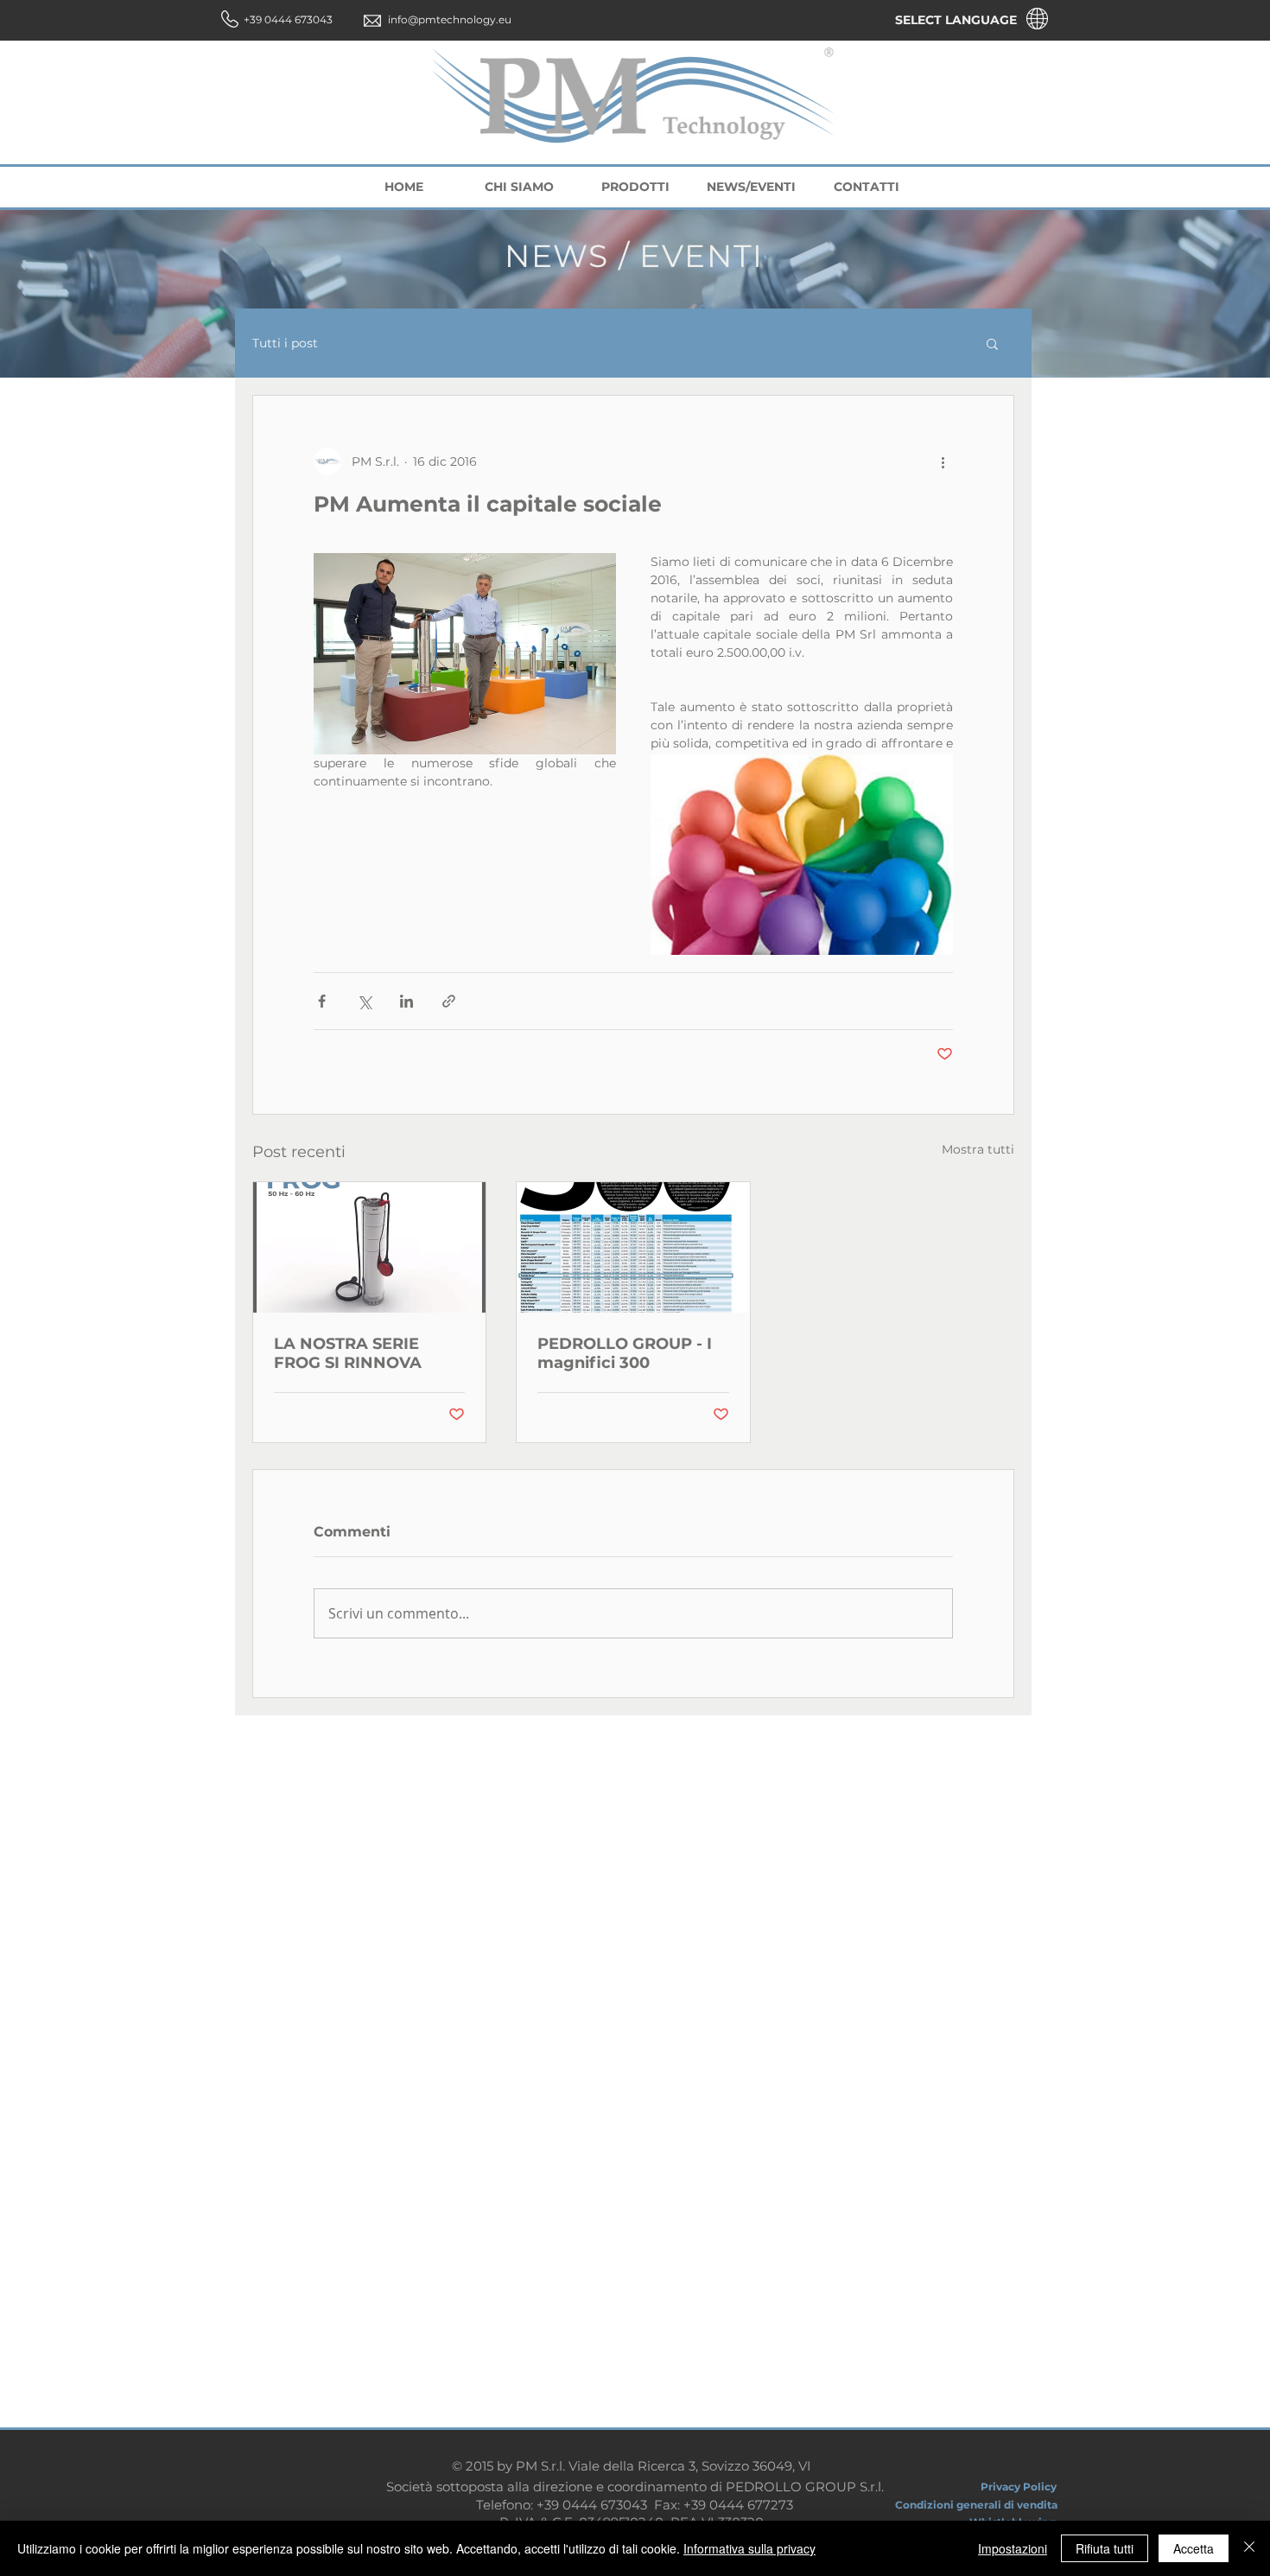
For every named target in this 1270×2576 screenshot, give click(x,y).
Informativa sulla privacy (749, 2548)
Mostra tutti (978, 1149)
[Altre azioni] (943, 461)
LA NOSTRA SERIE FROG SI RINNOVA (348, 1353)
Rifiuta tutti (1105, 2548)
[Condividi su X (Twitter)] (364, 1001)
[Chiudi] (1249, 2548)
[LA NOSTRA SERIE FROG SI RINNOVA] (369, 1247)
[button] (992, 343)
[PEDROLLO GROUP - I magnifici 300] (633, 1247)
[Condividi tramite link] (449, 1001)
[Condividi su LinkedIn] (406, 1001)
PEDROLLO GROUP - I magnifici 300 (625, 1353)
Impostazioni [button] (1013, 2548)
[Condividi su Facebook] (322, 1001)
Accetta (1194, 2548)
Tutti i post (285, 343)
